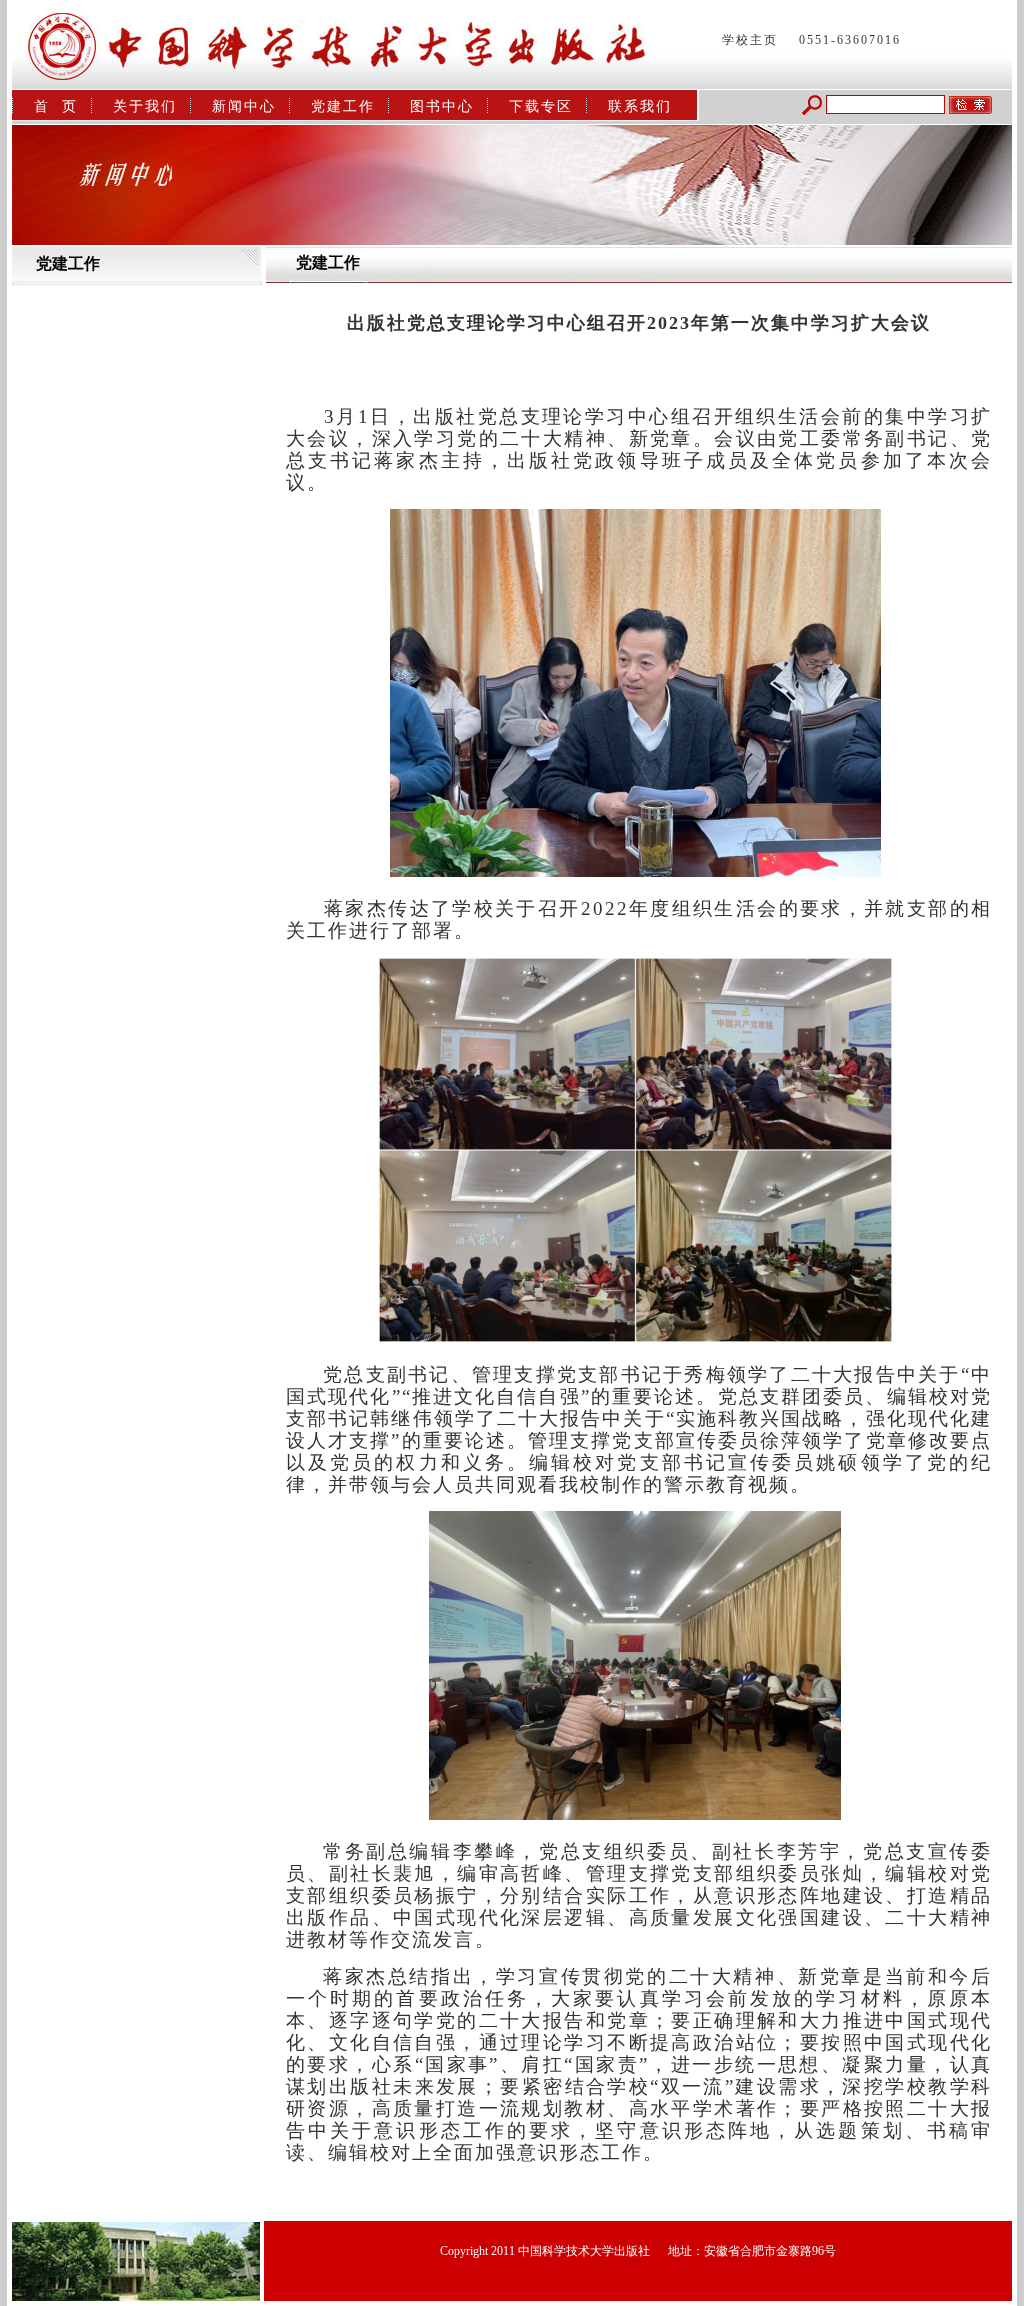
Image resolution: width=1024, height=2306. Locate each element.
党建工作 (343, 106)
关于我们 (145, 106)
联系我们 (640, 106)
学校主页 (750, 40)
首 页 (56, 106)
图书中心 (442, 106)
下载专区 (541, 106)
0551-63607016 (850, 40)
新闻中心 (244, 106)
